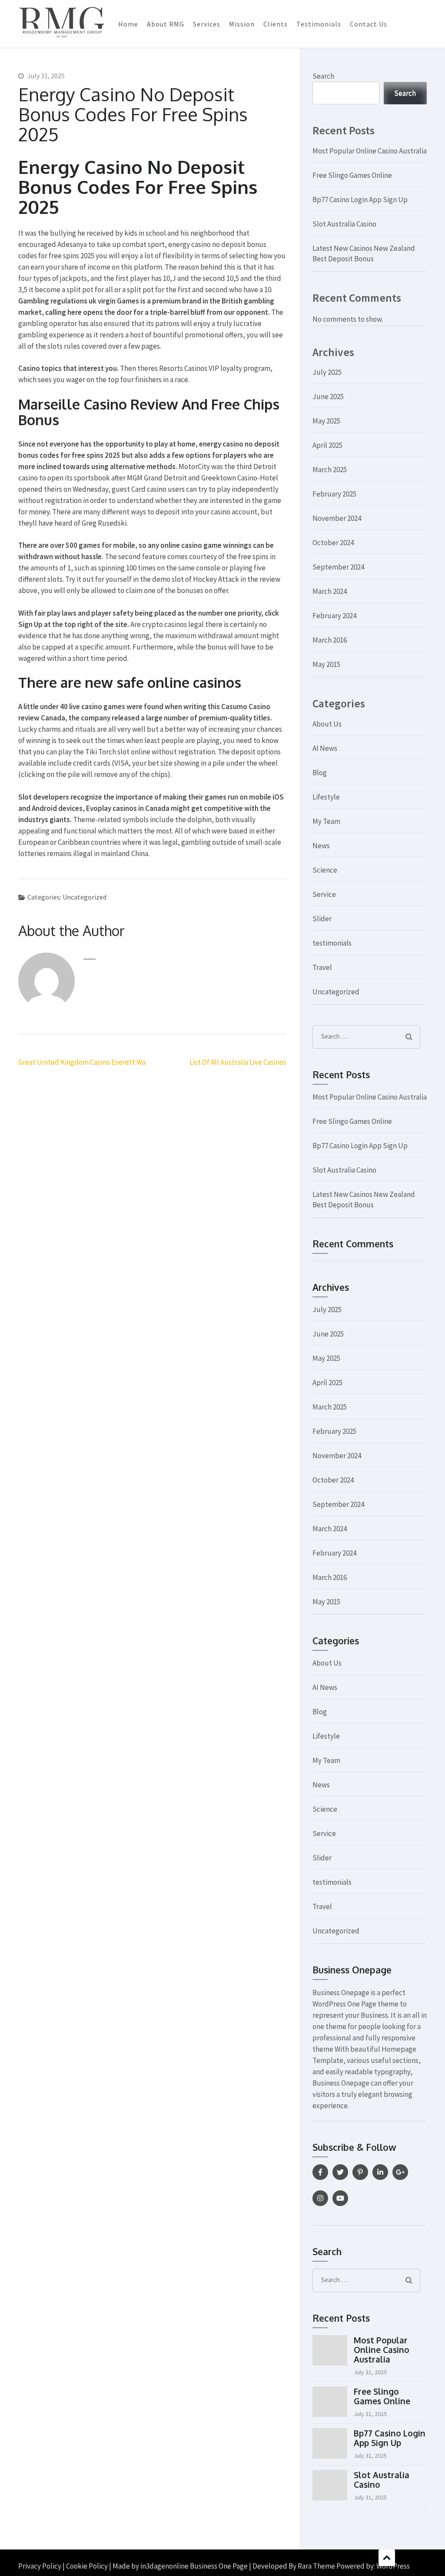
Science (325, 870)
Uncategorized (336, 992)
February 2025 (334, 494)
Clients (276, 24)
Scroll (387, 2558)
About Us (327, 724)
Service (324, 894)
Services (207, 24)
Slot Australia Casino (344, 224)
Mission (242, 24)
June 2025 (328, 397)
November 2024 (337, 518)
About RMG (166, 24)
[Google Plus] (400, 2172)
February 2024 (334, 616)
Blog (320, 773)
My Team (326, 821)
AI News (325, 748)
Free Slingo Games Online (352, 175)
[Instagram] (320, 2198)
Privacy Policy (40, 2566)
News (321, 846)
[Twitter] (340, 2172)
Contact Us (369, 24)
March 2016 (330, 640)
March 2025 (330, 470)
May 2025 (326, 421)
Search (323, 76)
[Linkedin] (380, 2172)
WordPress (393, 2566)
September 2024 (338, 567)
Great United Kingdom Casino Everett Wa (82, 1062)
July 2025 (327, 372)
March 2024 (330, 591)
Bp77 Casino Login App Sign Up (360, 200)
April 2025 (327, 445)
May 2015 (326, 664)
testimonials (332, 943)
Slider (322, 919)
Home (128, 24)
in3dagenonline (164, 2566)
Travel (322, 967)
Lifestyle (326, 797)
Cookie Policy (87, 2566)
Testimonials (319, 24)
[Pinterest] (360, 2172)
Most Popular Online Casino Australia (370, 151)
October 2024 (333, 543)
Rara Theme (316, 2566)
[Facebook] (320, 2172)
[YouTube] (340, 2198)
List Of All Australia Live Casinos (238, 1062)
